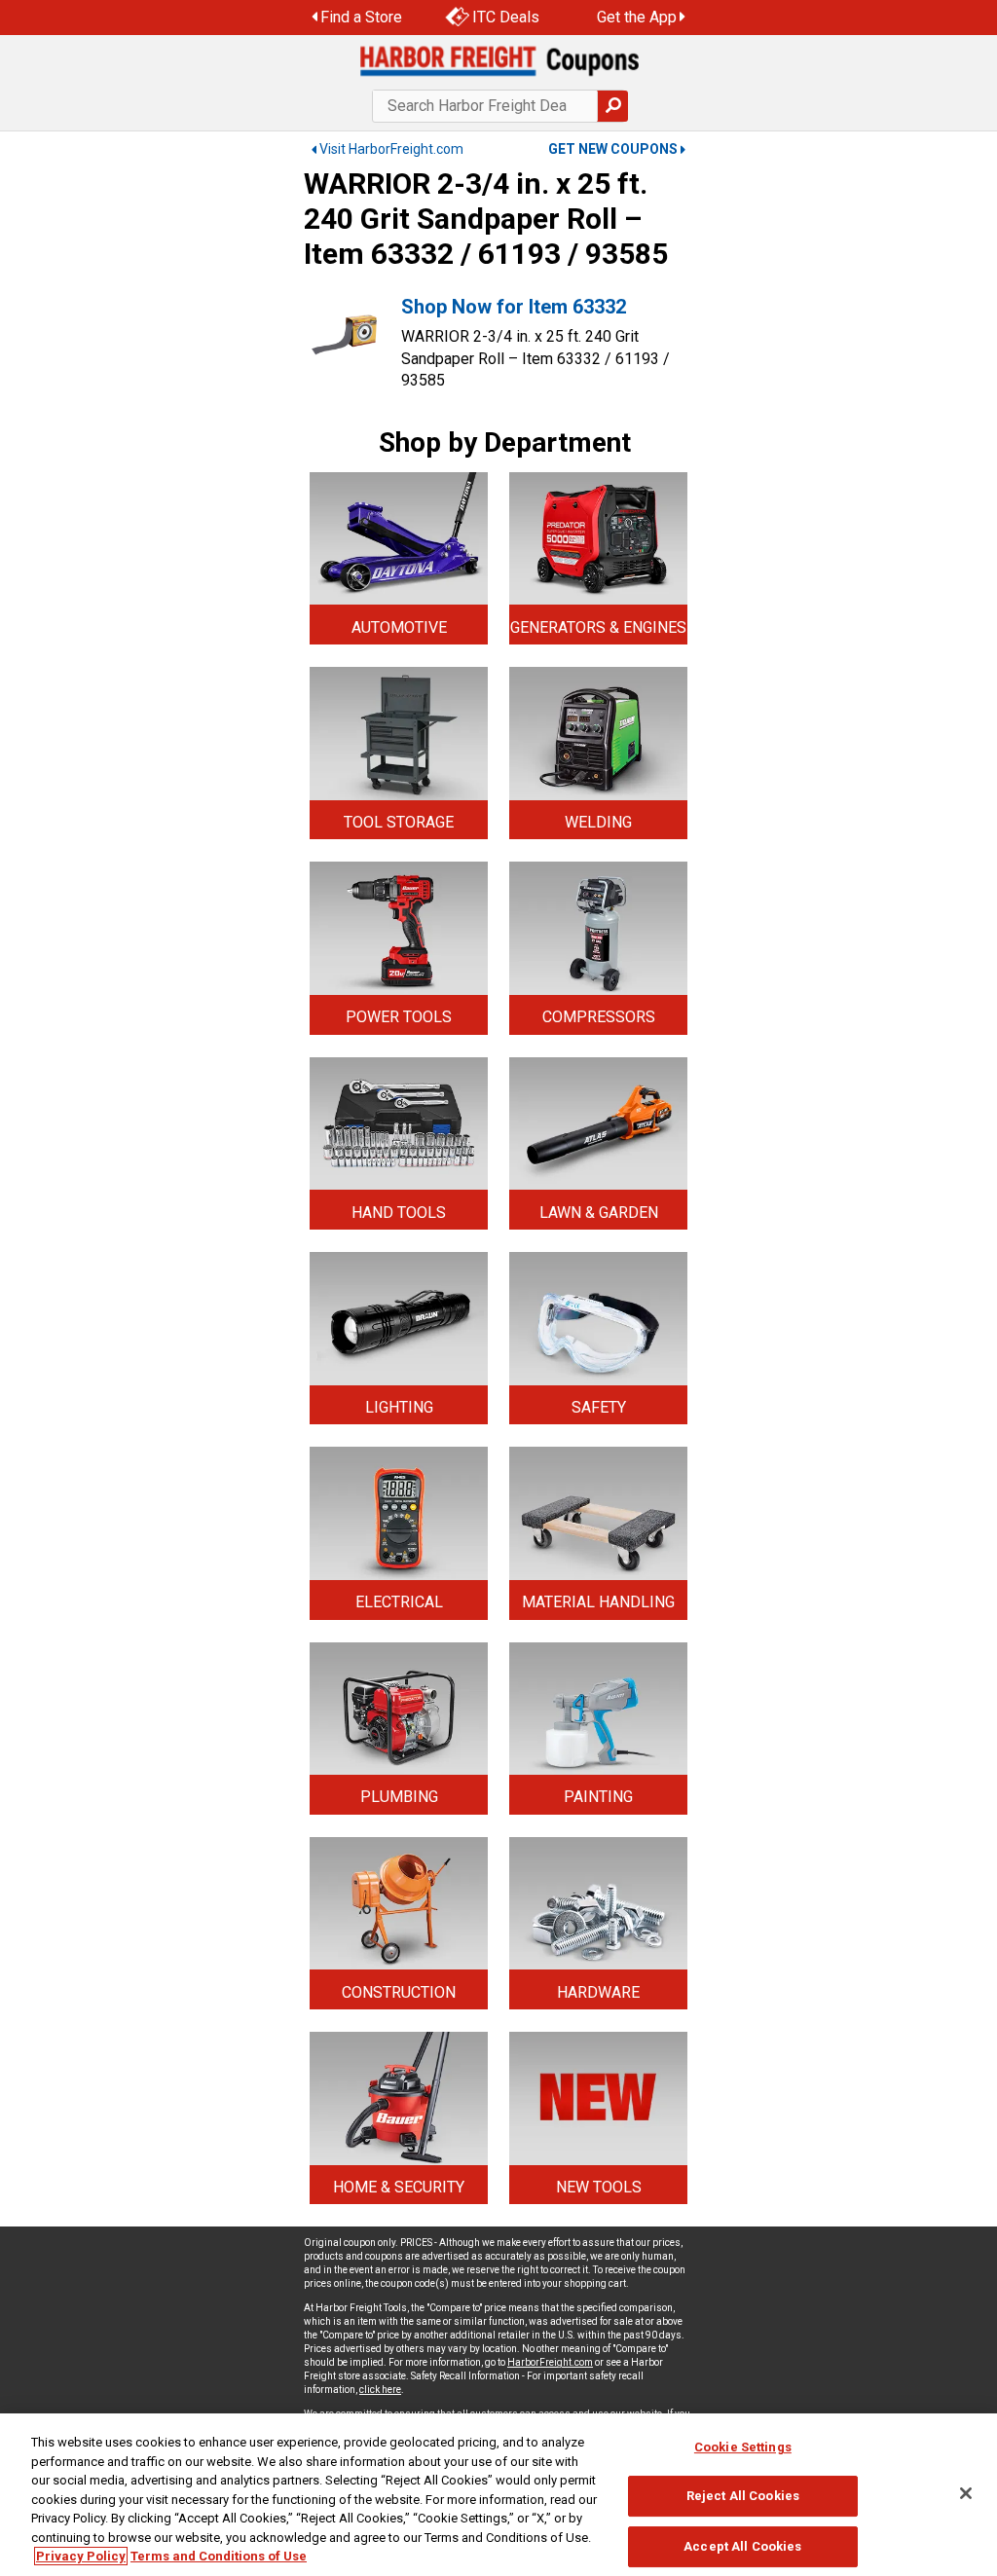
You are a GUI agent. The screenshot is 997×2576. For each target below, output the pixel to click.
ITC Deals (506, 17)
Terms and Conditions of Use (219, 2556)
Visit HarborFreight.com (391, 149)
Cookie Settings (743, 2447)
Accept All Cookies (742, 2546)
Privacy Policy (81, 2556)
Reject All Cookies (743, 2496)
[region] (498, 2495)
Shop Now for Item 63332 (514, 307)
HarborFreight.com (550, 2362)
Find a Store (361, 17)
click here (380, 2390)
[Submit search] (612, 106)
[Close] (966, 2493)
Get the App (637, 17)
